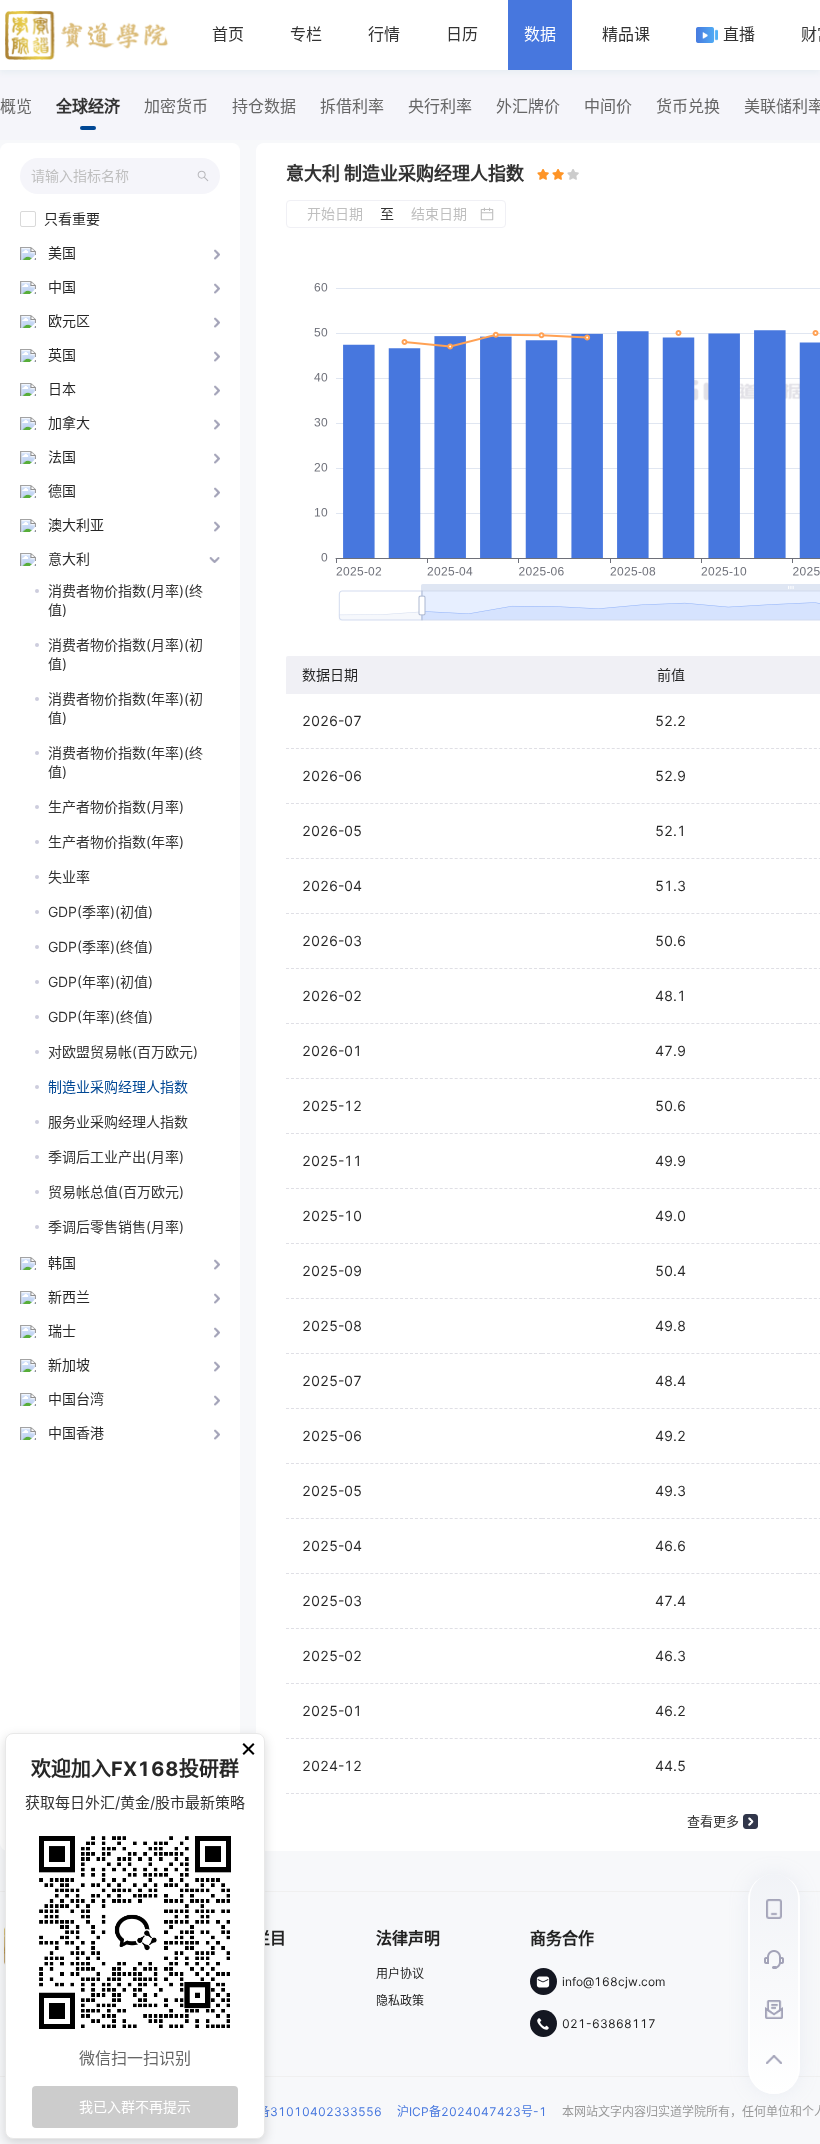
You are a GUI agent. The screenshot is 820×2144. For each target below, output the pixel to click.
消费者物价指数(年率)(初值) (125, 708)
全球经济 (88, 106)
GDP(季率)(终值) (100, 946)
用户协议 (400, 1974)
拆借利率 (352, 106)
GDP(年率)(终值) (100, 1016)
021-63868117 (609, 2024)
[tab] (120, 253)
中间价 (608, 106)
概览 (16, 106)
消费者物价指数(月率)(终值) (125, 600)
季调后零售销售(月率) (116, 1226)
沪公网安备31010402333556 (296, 2111)
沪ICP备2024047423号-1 (472, 2111)
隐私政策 (400, 2001)
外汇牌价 (528, 106)
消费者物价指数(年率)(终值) (125, 762)
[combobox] (113, 176)
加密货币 (176, 106)
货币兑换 (688, 106)
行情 (384, 34)
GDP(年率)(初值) (100, 981)
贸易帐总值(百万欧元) (116, 1191)
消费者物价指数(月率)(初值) (125, 654)
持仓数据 (264, 106)
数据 (540, 34)
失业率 (69, 876)
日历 (462, 34)
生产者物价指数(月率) (116, 806)
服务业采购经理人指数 (118, 1121)
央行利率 (440, 106)
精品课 (626, 34)
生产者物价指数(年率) (116, 841)
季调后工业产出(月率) (116, 1156)
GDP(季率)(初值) (100, 911)
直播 (739, 34)
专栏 (306, 34)
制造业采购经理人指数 (118, 1086)
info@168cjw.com (613, 1982)
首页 (228, 34)
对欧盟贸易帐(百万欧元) (123, 1051)
